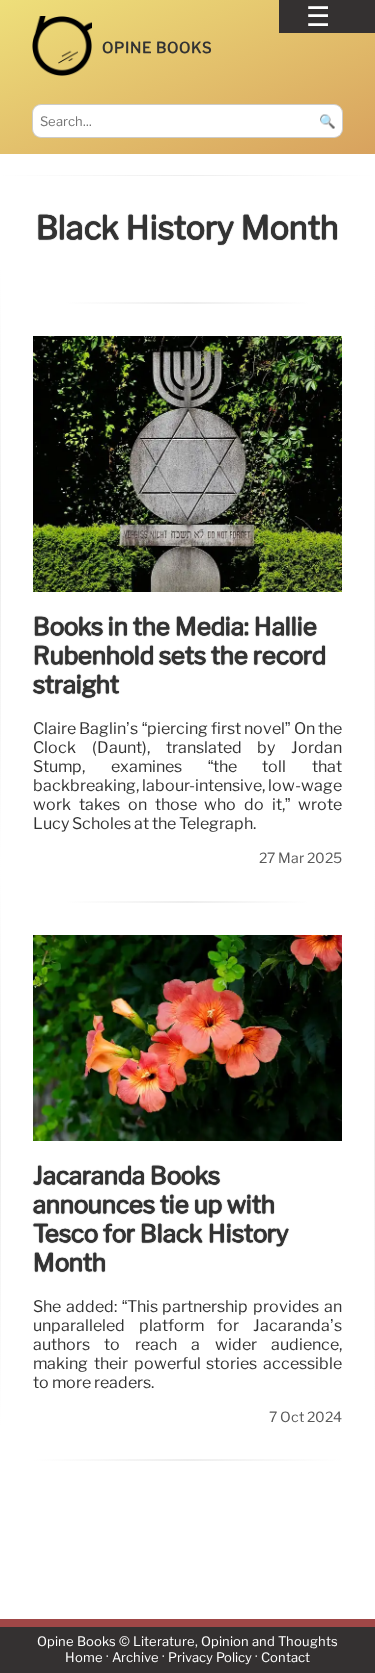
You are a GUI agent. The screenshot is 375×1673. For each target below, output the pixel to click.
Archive (135, 1658)
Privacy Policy (210, 1658)
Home (84, 1658)
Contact (285, 1658)
